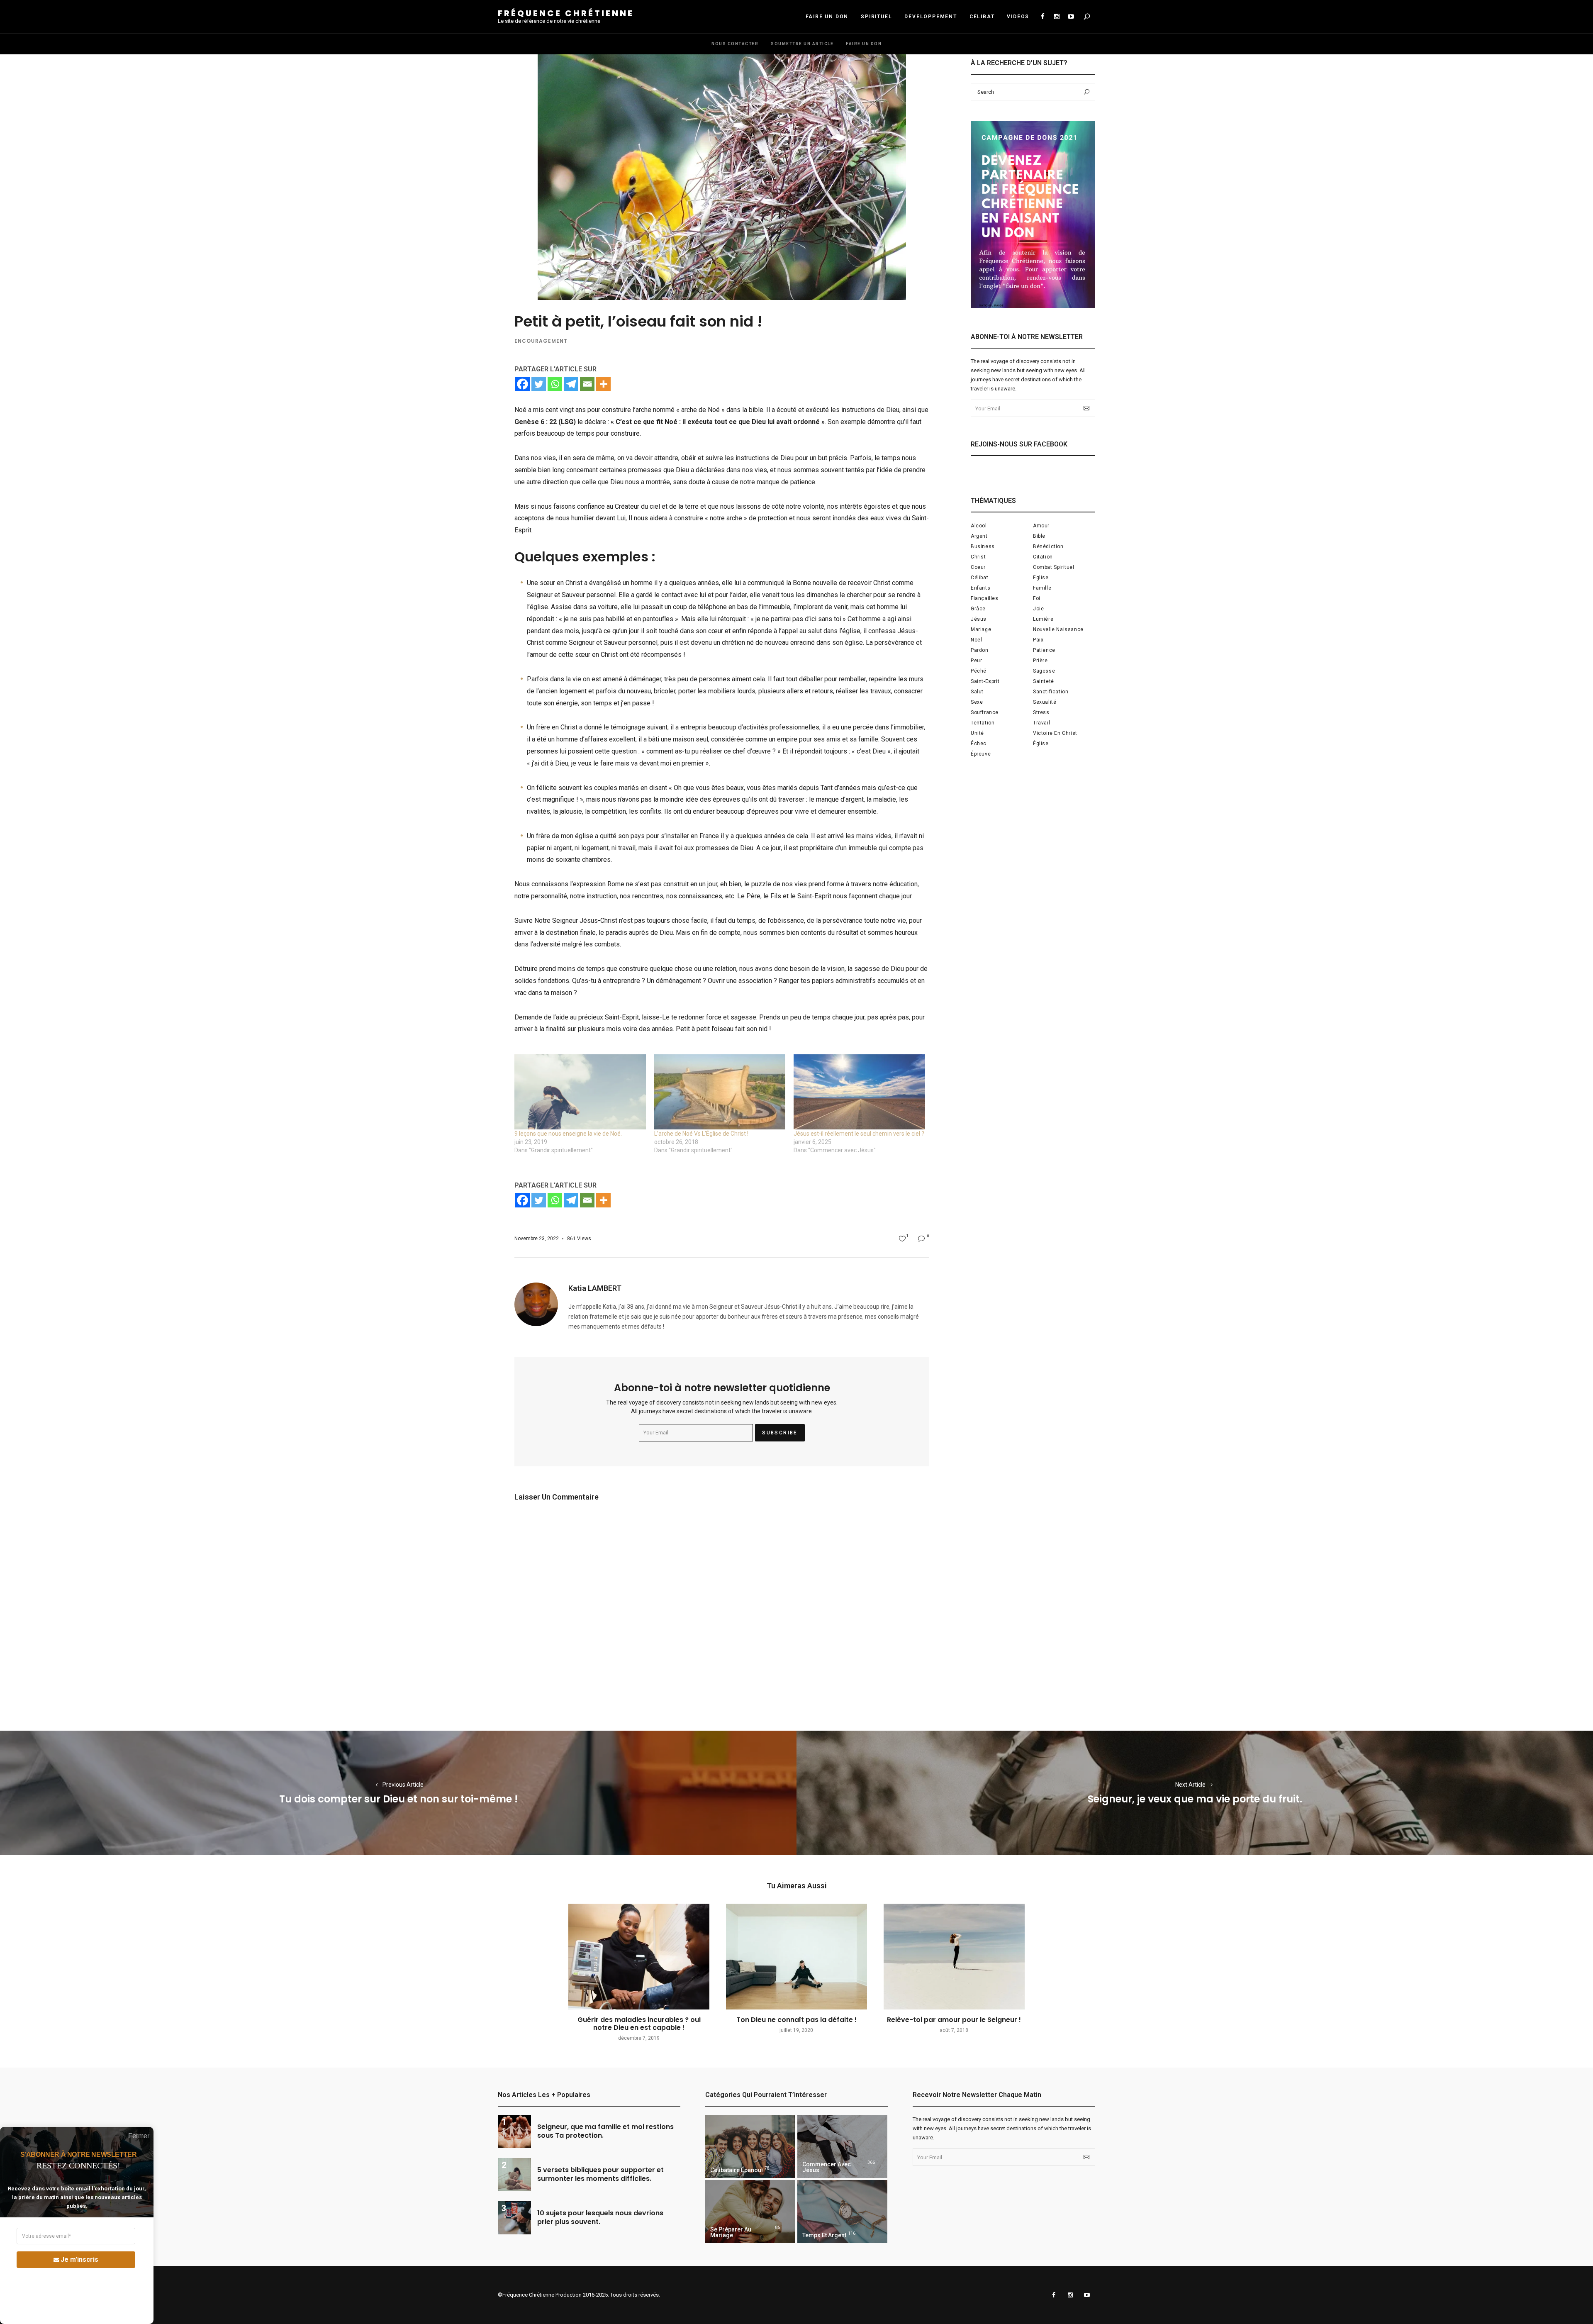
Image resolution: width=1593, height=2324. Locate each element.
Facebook (1043, 17)
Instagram (1057, 17)
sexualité (1045, 702)
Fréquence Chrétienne (566, 13)
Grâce (978, 609)
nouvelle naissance (1058, 629)
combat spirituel (1054, 567)
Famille (1042, 588)
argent (979, 536)
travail (1041, 723)
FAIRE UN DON (827, 17)
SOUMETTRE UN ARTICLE (802, 44)
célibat (979, 578)
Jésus (979, 619)
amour (1041, 526)
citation (1043, 557)
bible (1039, 536)
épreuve (981, 754)
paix (1038, 640)
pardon (980, 650)
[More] (603, 384)
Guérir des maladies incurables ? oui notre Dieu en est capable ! (639, 2024)
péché (979, 671)
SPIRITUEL (876, 17)
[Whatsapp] (555, 384)
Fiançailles (985, 598)
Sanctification (1051, 692)
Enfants (980, 588)
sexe (977, 702)
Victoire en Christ (1055, 733)
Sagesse (1044, 671)
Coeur (978, 567)
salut (977, 692)
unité (977, 733)
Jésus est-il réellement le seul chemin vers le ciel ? (859, 1134)
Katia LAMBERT (595, 1288)
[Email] (587, 384)
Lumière (1043, 619)
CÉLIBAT (982, 17)
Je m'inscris (79, 2259)
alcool (979, 526)
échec (979, 744)
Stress (1041, 712)
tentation (983, 723)
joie (1038, 609)
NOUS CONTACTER (735, 44)
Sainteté (1044, 681)
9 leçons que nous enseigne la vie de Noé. (568, 1134)
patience (1044, 650)
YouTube (1071, 17)
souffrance (985, 712)
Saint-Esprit (985, 681)
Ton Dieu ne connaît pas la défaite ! (796, 2020)
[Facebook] (522, 384)
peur (976, 661)
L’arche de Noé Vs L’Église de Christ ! (701, 1134)
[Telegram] (571, 384)
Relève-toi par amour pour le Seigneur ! (954, 2020)
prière (1040, 661)
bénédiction (1048, 546)
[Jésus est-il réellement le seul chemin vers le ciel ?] (859, 1092)
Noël (976, 640)
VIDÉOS (1018, 17)
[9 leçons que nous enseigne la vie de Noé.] (580, 1092)
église (1041, 744)
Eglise (1041, 578)
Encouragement (541, 341)
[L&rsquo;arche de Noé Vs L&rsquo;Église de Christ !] (720, 1092)
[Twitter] (539, 384)
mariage (981, 629)
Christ (978, 557)
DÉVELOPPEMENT (930, 17)
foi (1037, 598)
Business (983, 546)
